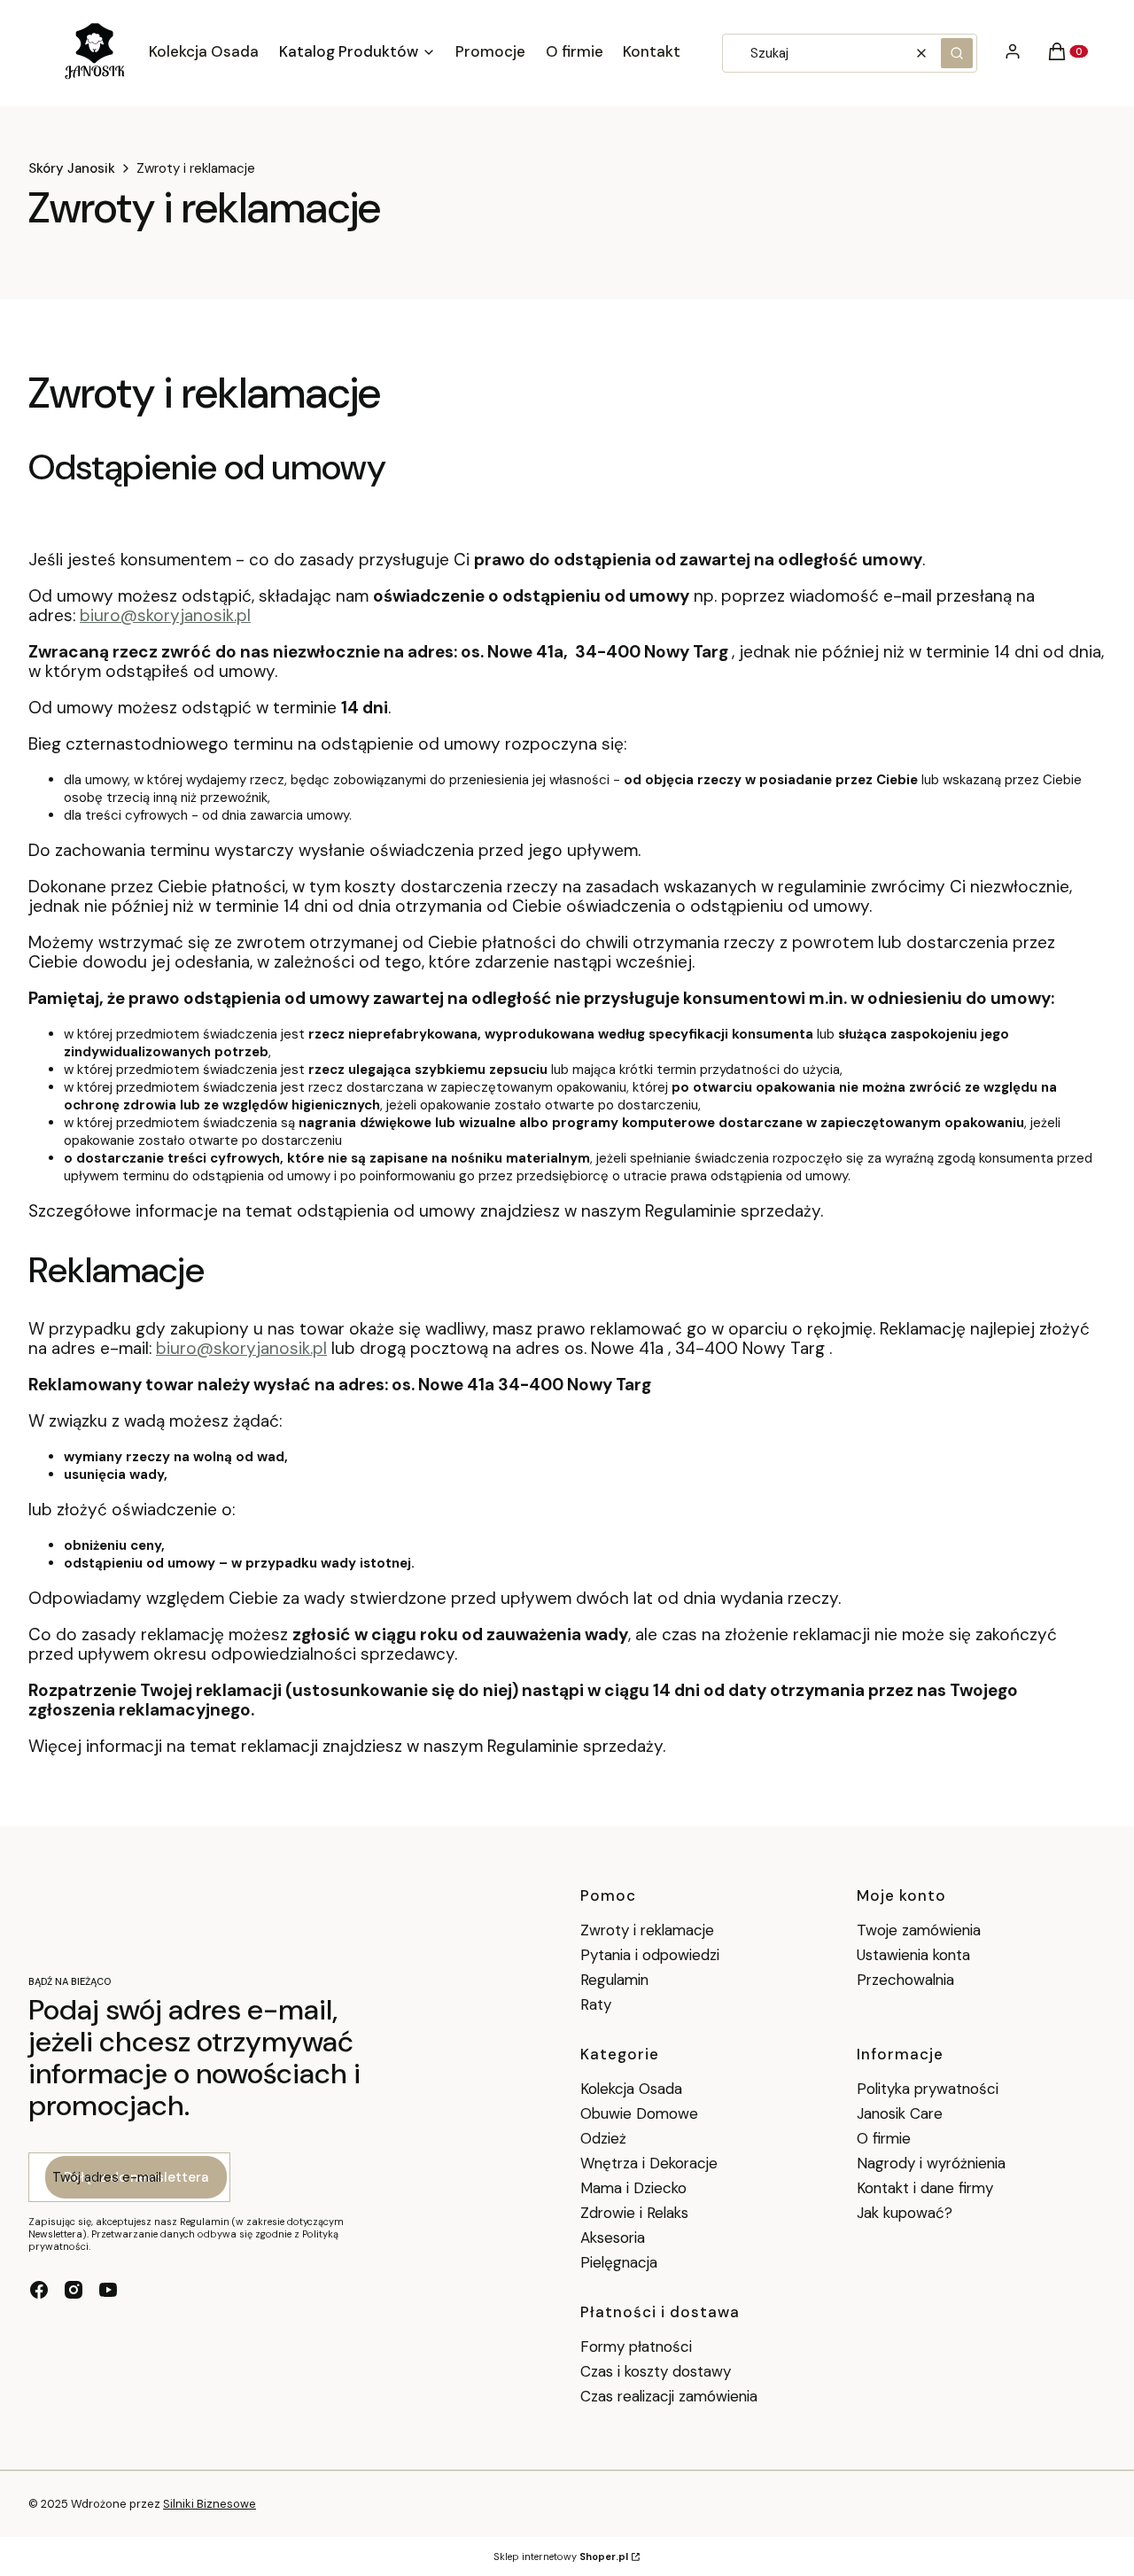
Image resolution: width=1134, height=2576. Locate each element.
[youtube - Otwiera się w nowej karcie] (108, 2290)
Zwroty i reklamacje (647, 1930)
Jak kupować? (905, 2213)
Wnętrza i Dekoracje (649, 2163)
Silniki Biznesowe (210, 2504)
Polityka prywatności (928, 2089)
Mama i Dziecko (633, 2188)
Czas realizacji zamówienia (669, 2396)
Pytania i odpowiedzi (650, 1955)
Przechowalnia (905, 1980)
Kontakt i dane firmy (925, 2188)
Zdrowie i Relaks (634, 2213)
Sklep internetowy (561, 2557)
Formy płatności (636, 2346)
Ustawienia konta (913, 1955)
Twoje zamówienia (919, 1930)
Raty (596, 2004)
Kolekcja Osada (631, 2089)
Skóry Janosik (72, 168)
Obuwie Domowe (639, 2113)
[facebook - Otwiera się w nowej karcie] (39, 2290)
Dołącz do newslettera (136, 2177)
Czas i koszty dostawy (656, 2371)
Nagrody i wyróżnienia (931, 2163)
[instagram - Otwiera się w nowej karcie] (74, 2290)
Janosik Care (900, 2113)
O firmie (884, 2138)
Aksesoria (613, 2237)
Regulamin (614, 1980)
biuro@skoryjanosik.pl (165, 615)
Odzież (603, 2138)
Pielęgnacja (619, 2262)
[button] (957, 53)
